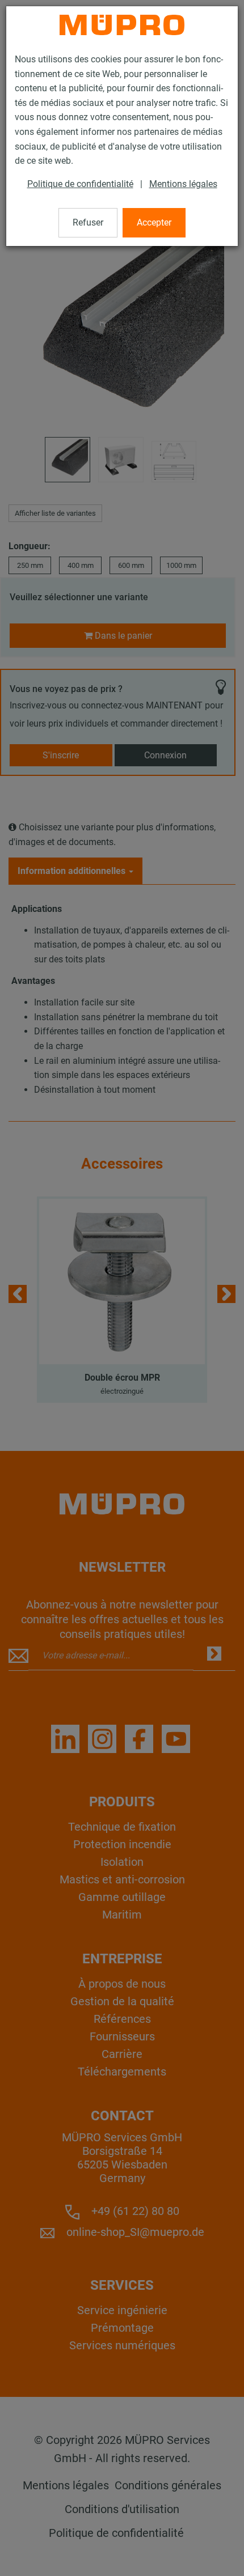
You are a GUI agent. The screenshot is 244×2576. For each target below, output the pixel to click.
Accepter (154, 222)
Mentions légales (183, 184)
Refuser (88, 222)
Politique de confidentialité (80, 184)
